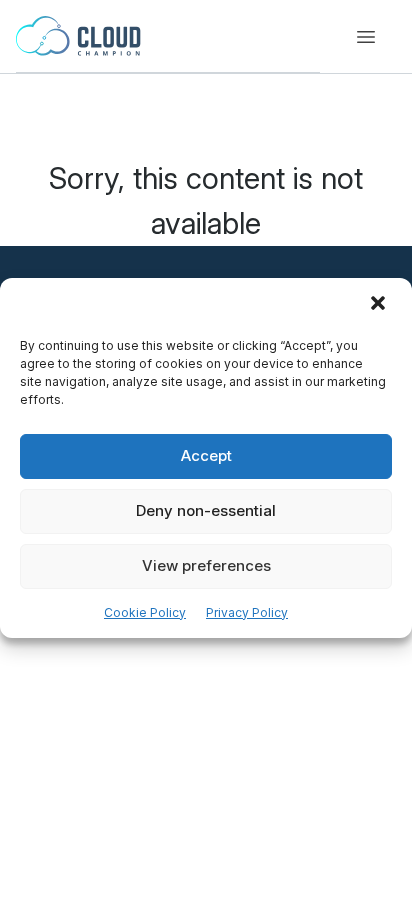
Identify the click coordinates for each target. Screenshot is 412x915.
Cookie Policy (145, 612)
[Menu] (366, 37)
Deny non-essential (206, 510)
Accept (206, 455)
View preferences (206, 565)
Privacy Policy (247, 612)
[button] (380, 305)
